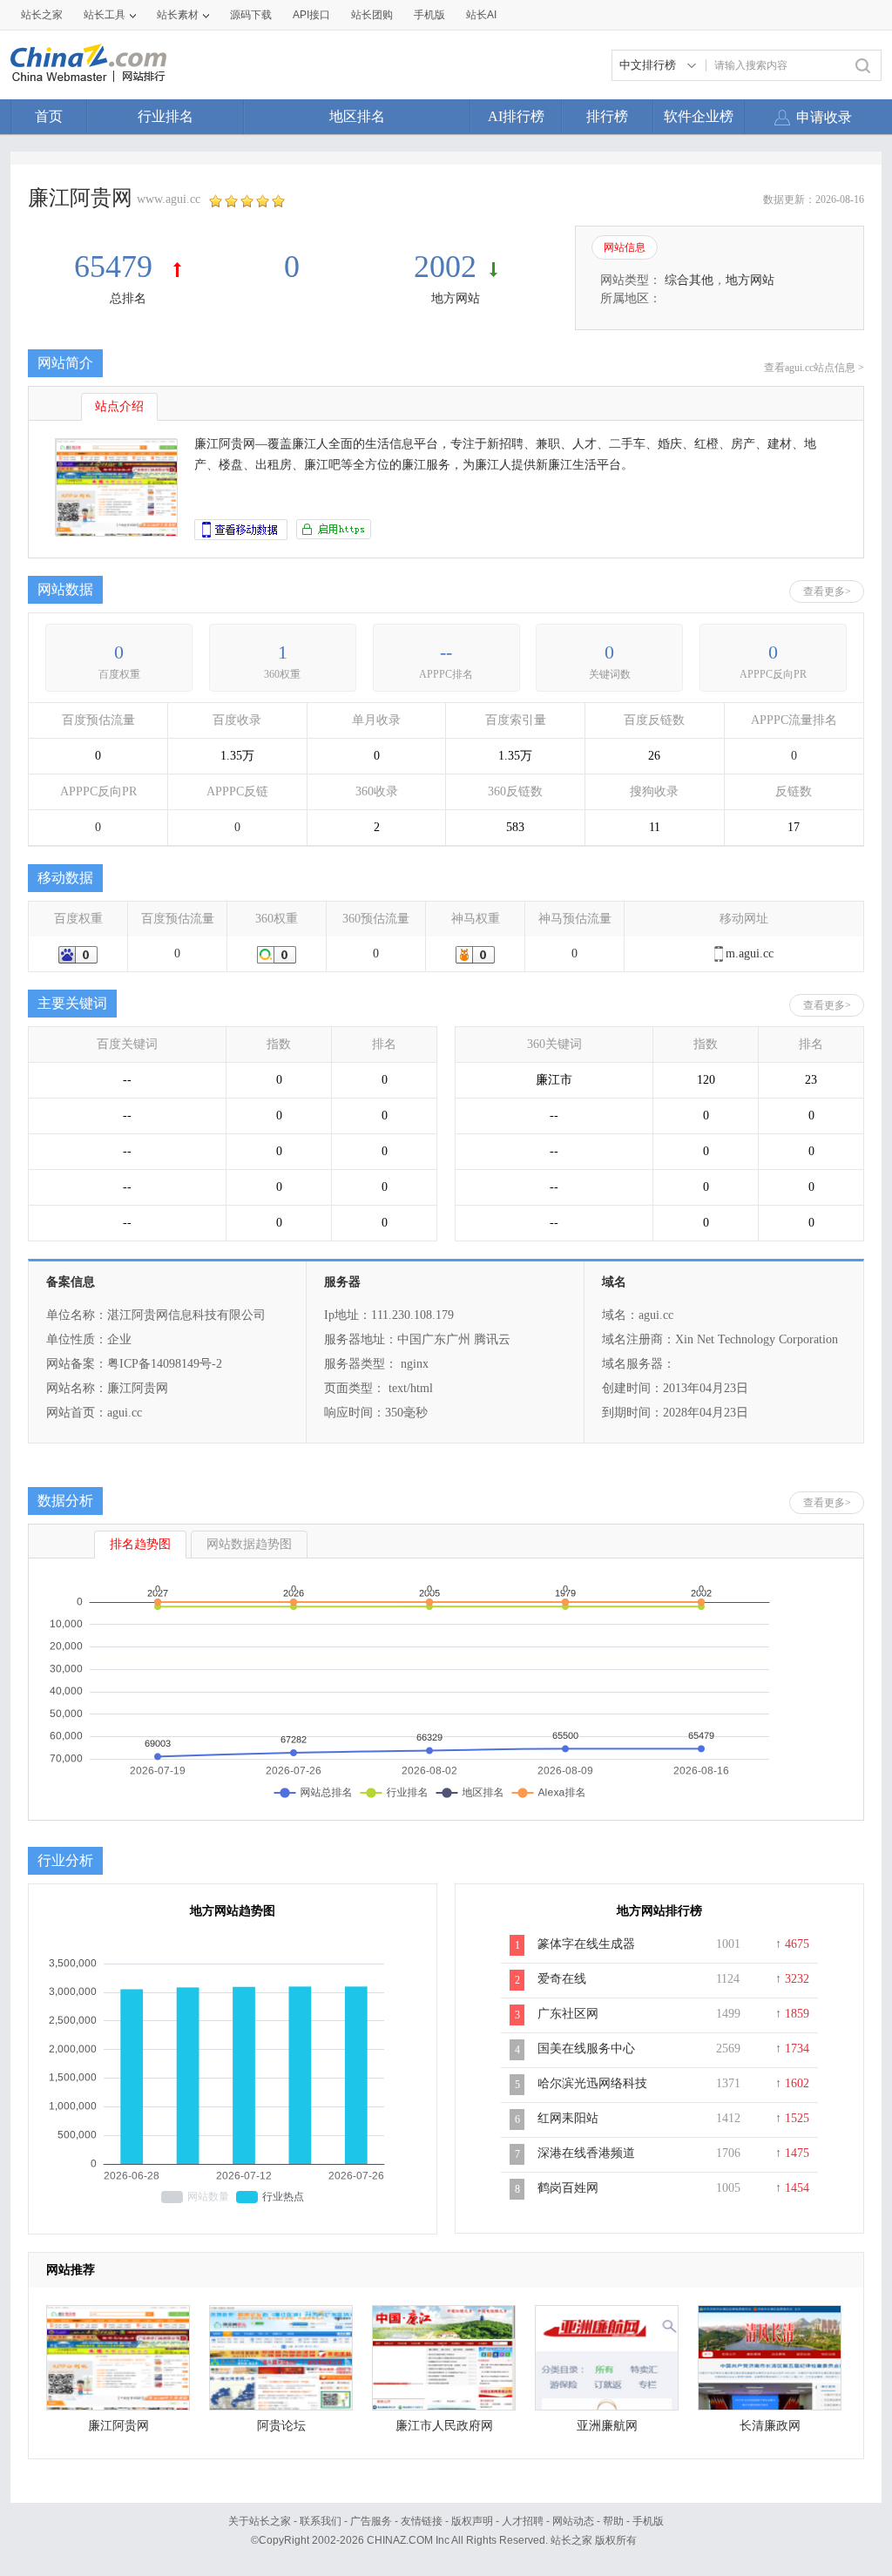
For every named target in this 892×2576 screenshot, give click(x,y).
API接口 (311, 15)
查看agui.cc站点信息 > (814, 368)
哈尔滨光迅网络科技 (592, 2083)
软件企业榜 (699, 116)
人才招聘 (523, 2521)
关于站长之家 (260, 2521)
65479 (117, 267)
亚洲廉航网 (607, 2426)
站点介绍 (119, 406)
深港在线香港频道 (586, 2153)
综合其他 (689, 280)
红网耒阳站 (568, 2118)
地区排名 (357, 116)
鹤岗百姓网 (568, 2188)
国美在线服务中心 (586, 2049)
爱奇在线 (562, 1979)
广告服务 (371, 2521)
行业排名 (166, 116)
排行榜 (607, 116)
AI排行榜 (516, 116)
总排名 (128, 298)
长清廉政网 (770, 2426)
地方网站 (456, 298)
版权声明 (472, 2521)
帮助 (613, 2521)
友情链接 (422, 2521)
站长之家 (42, 15)
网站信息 (625, 247)
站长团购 (372, 15)
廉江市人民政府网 (444, 2426)
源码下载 (251, 15)
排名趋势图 (140, 1544)
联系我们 (321, 2521)
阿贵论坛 (281, 2426)
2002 (445, 267)
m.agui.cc (750, 953)
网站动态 (573, 2521)
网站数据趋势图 (249, 1544)
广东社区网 (568, 2014)
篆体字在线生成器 (586, 1944)
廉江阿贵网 (118, 2426)
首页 (49, 116)
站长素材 (178, 15)
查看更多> (827, 592)
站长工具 (105, 15)
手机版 (648, 2521)
